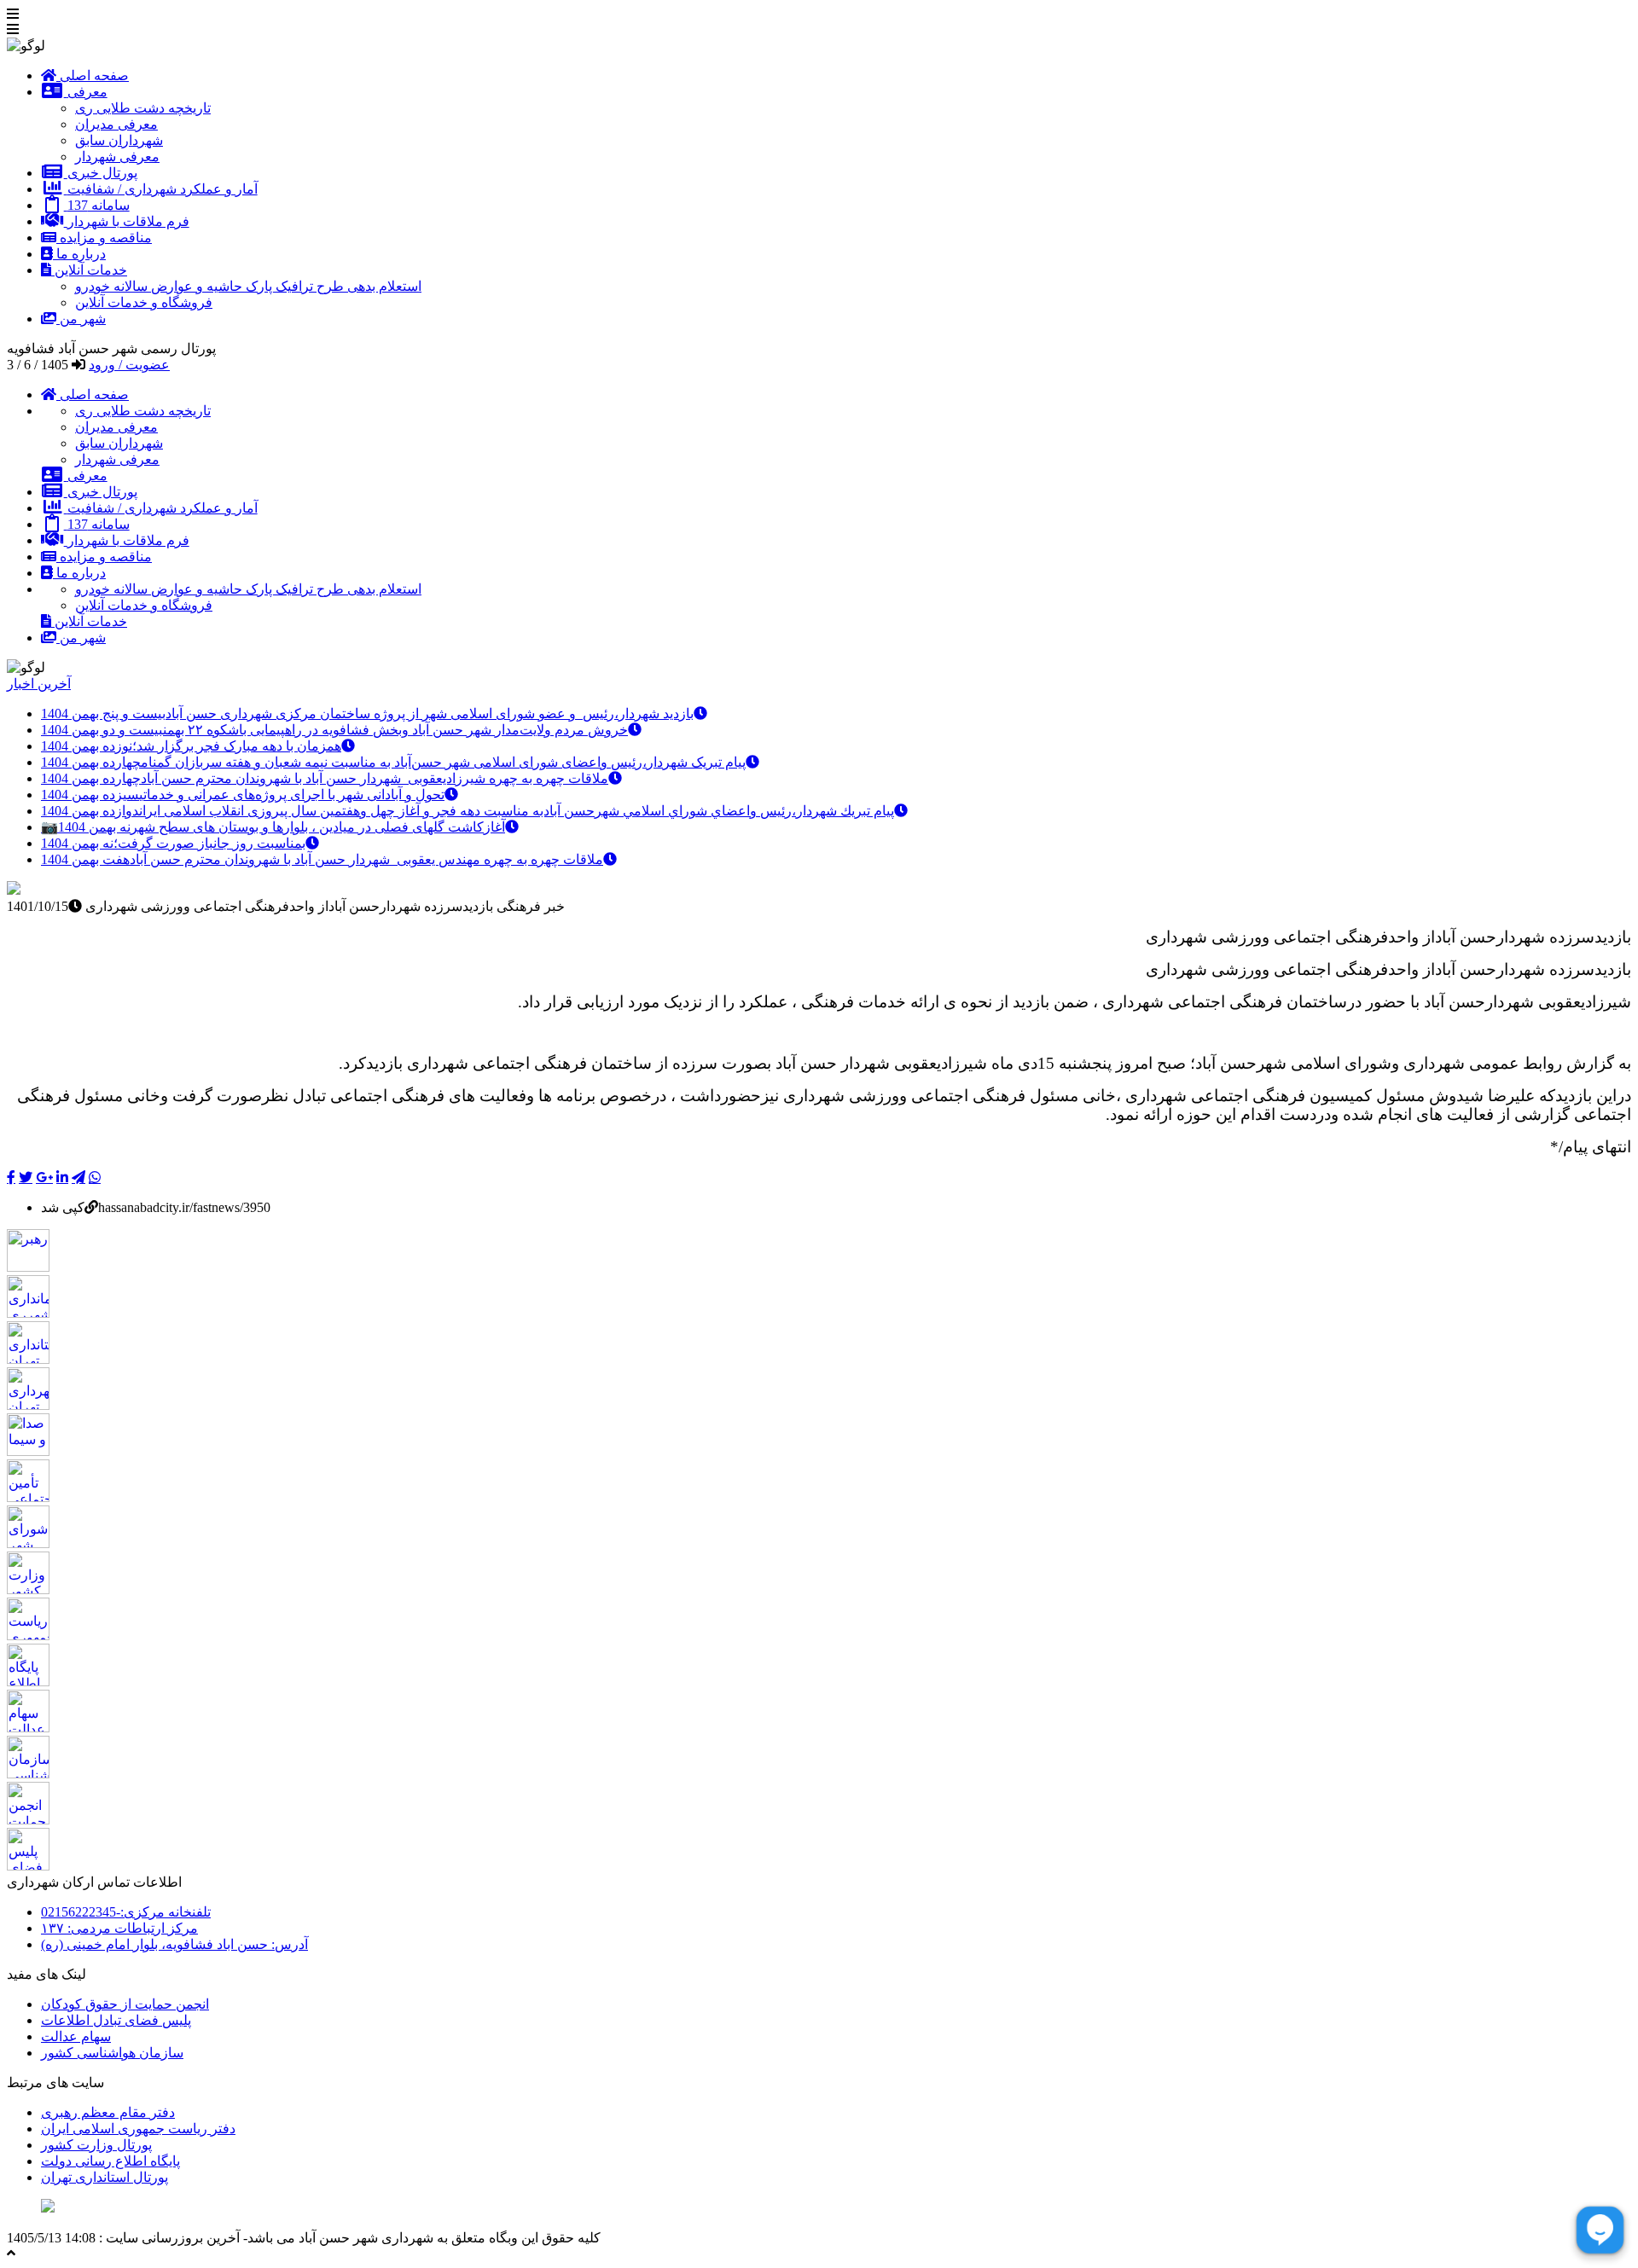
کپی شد (63, 1207)
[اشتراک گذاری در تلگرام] (78, 1177)
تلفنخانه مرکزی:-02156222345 (126, 1912)
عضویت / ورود (129, 365)
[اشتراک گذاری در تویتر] (26, 1177)
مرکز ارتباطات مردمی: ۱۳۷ (119, 1928)
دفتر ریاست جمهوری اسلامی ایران (138, 2129)
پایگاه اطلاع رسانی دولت (110, 2161)
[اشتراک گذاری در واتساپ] (95, 1177)
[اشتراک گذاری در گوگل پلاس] (44, 1177)
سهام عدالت (76, 2036)
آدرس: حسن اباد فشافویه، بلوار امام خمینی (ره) (174, 1944)
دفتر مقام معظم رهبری (108, 2112)
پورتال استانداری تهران (105, 2177)
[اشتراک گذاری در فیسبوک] (11, 1177)
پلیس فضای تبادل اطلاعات (116, 2020)
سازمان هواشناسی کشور (112, 2053)
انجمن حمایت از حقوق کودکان (125, 2004)
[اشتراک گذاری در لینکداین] (62, 1177)
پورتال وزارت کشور (96, 2145)
